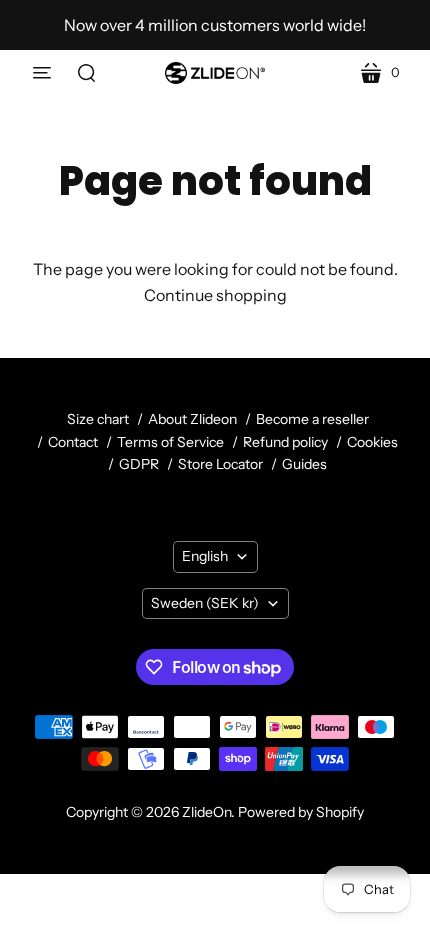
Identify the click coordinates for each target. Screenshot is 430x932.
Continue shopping (215, 295)
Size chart (98, 419)
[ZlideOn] (215, 73)
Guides (304, 464)
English (205, 556)
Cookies (372, 442)
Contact (73, 442)
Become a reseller (312, 419)
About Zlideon (192, 419)
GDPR (139, 464)
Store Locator (220, 464)
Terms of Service (170, 442)
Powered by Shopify (301, 812)
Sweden (205, 603)
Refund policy (285, 442)
